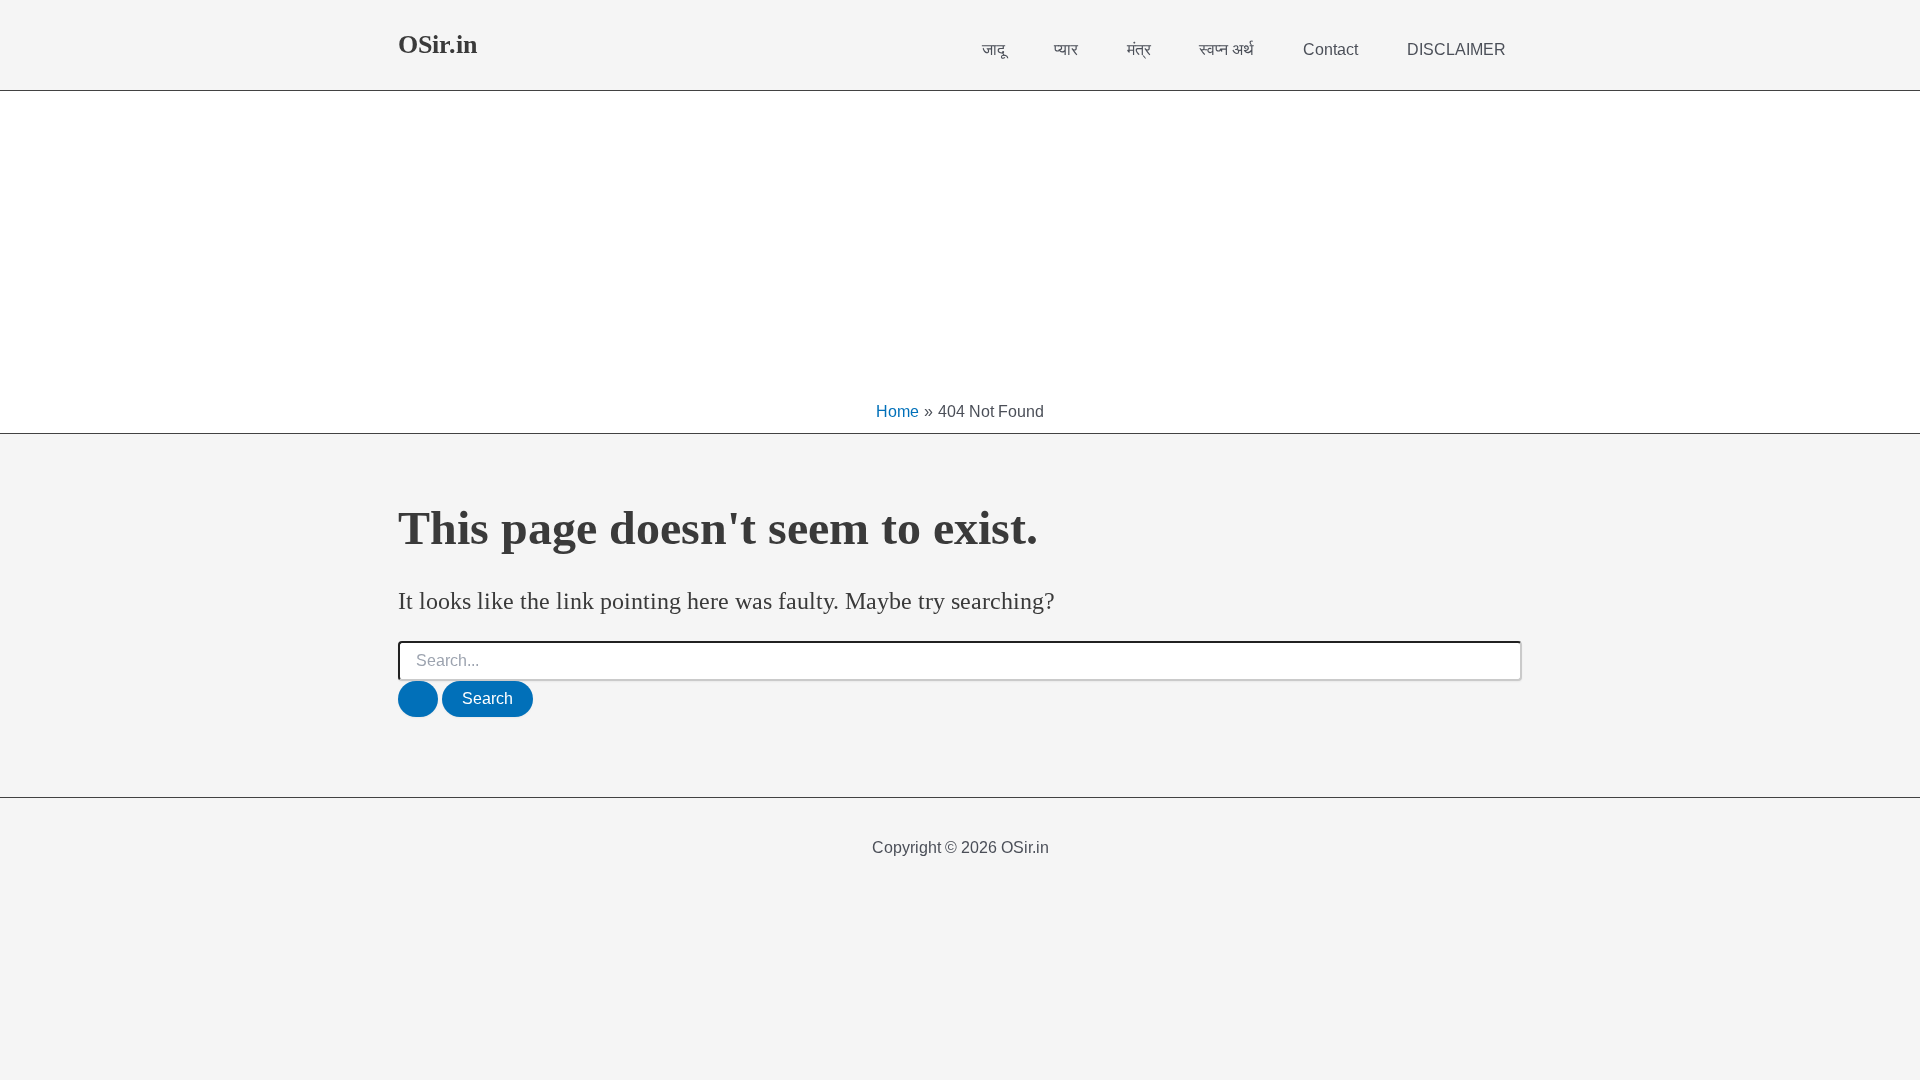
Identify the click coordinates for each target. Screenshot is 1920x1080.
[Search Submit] (418, 699)
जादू (993, 49)
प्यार (1066, 49)
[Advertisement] (960, 251)
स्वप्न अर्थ (1226, 49)
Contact (1330, 49)
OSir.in (437, 44)
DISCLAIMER (1456, 49)
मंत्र (1139, 49)
